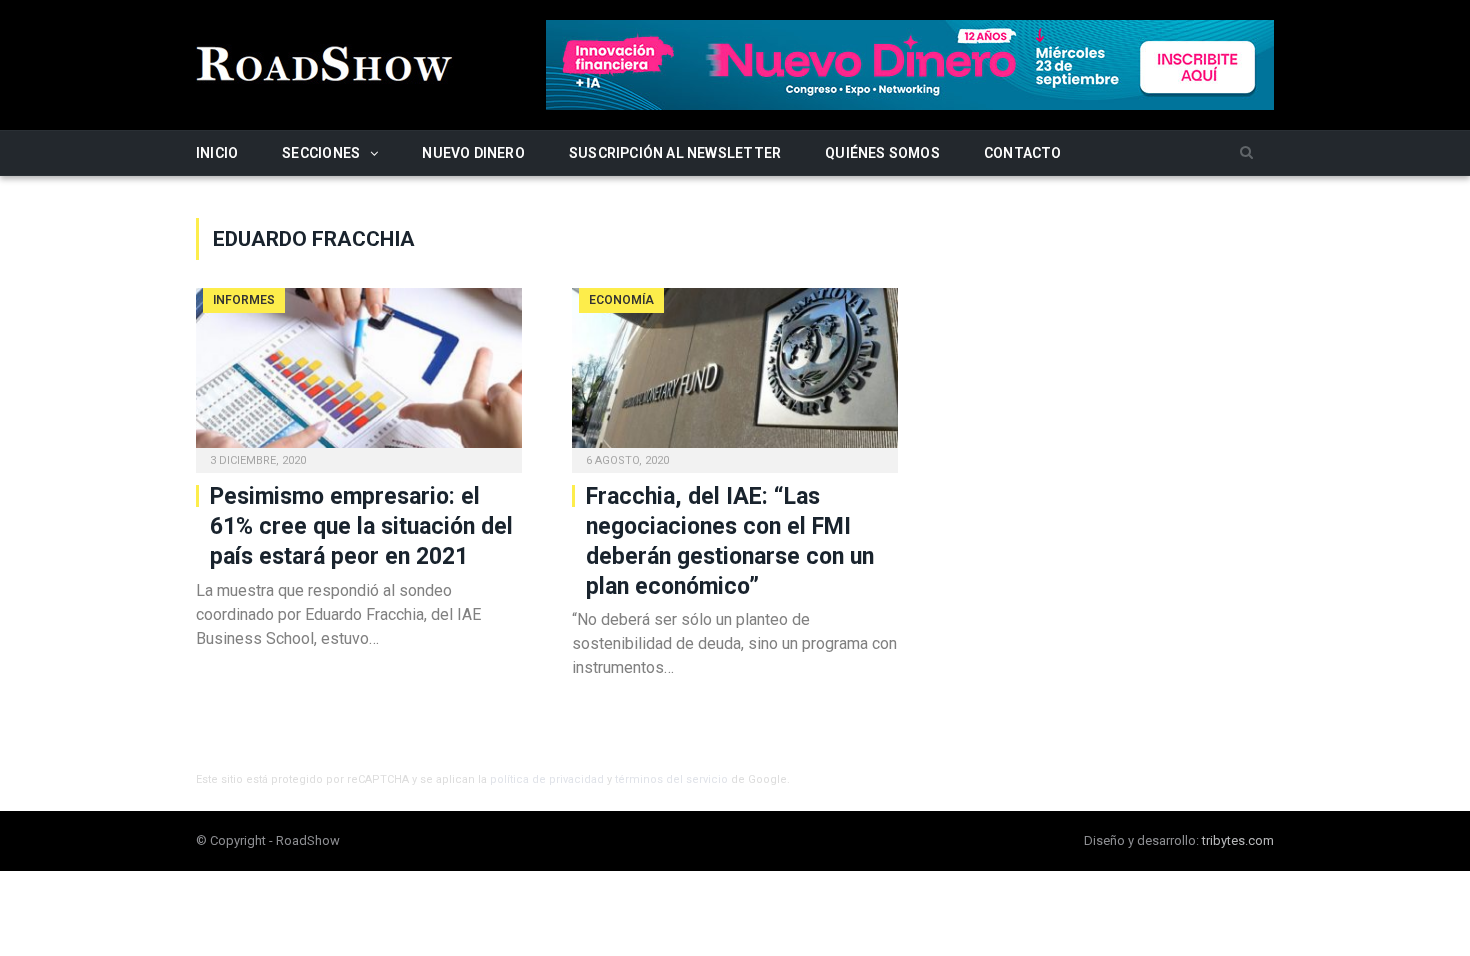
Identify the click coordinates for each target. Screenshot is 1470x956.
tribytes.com (1238, 840)
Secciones (321, 153)
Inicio (217, 153)
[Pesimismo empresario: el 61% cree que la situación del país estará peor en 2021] (359, 374)
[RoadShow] (325, 61)
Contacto (1023, 153)
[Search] (1246, 153)
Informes (244, 300)
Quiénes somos (882, 153)
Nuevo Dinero (473, 153)
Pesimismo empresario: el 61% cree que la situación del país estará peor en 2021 (361, 526)
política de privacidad (547, 779)
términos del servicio (671, 779)
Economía (621, 300)
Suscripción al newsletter (675, 153)
